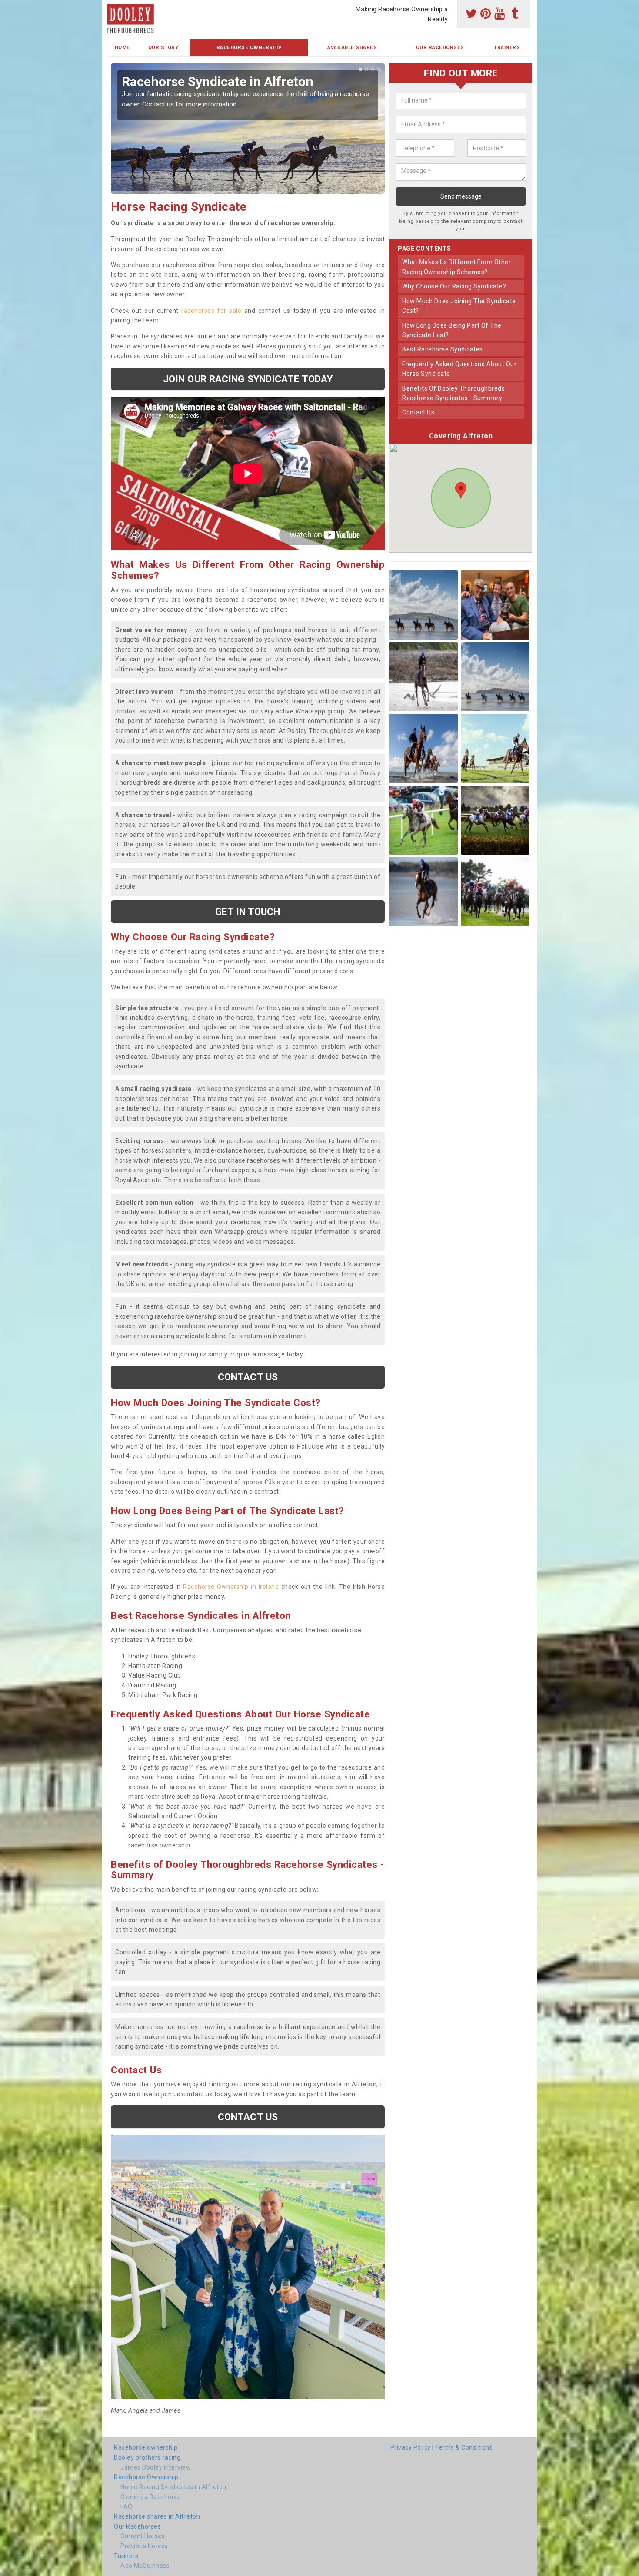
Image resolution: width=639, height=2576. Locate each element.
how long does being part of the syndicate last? (452, 330)
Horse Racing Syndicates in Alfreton (173, 2487)
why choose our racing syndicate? (454, 286)
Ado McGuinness (145, 2566)
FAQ (126, 2506)
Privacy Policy (411, 2447)
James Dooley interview (156, 2467)
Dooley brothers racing (147, 2457)
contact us (418, 412)
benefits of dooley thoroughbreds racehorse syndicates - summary (453, 393)
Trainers (507, 48)
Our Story (163, 48)
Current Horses (143, 2536)
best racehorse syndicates (443, 349)
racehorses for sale (211, 311)
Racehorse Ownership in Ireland (231, 1587)
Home (122, 48)
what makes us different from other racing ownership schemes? (456, 267)
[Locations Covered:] (113, 7)
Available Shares (352, 48)
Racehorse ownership (146, 2447)
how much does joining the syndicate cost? (459, 306)
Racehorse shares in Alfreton (157, 2516)
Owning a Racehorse (151, 2497)
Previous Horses (144, 2546)
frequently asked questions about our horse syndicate (459, 369)
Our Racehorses (440, 48)
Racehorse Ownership (249, 48)
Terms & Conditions (464, 2447)
